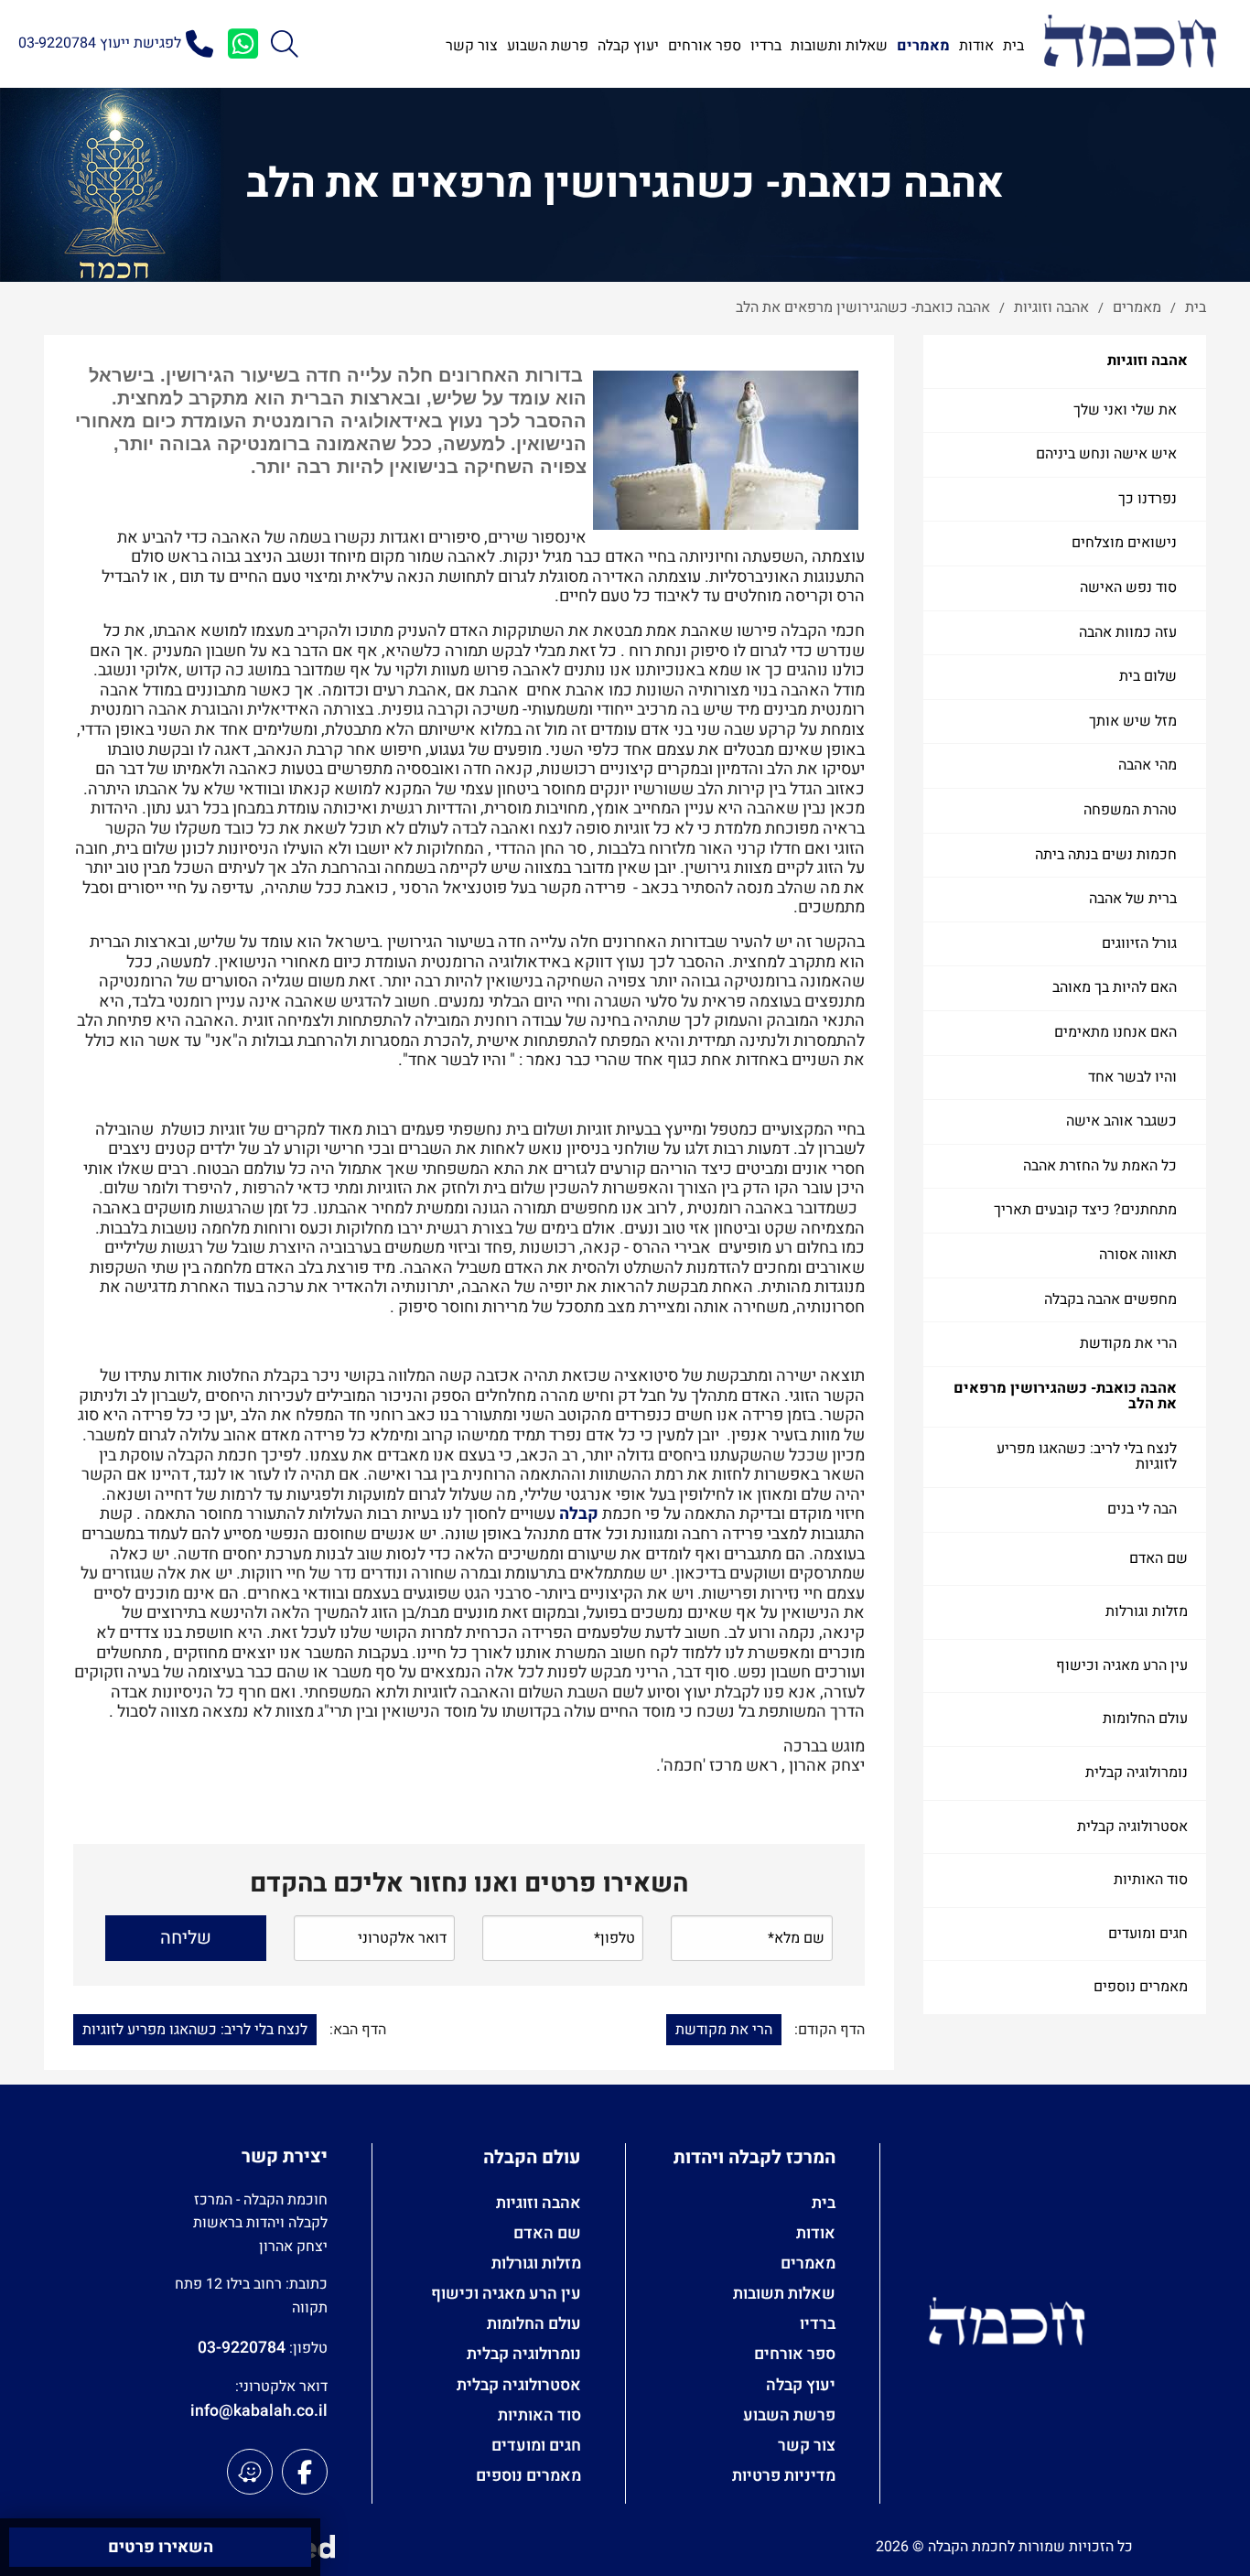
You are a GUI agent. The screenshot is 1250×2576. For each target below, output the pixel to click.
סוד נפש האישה (1128, 587)
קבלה (579, 1514)
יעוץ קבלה (801, 2385)
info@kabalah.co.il (259, 2411)
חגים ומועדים (1148, 1934)
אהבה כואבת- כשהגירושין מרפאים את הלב (1065, 1396)
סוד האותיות (1151, 1880)
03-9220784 (242, 2348)
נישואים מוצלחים (1124, 543)
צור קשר (807, 2446)
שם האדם (1158, 1558)
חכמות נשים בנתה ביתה (1106, 855)
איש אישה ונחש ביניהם (1106, 454)
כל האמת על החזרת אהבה (1100, 1166)
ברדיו (818, 2324)
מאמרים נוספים (1141, 1987)
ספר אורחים (795, 2354)
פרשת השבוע (789, 2415)
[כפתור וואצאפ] (242, 44)
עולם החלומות (1145, 1719)
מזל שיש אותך (1133, 721)
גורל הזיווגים (1139, 943)
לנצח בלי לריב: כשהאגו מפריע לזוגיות (1087, 1457)
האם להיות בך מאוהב (1115, 987)
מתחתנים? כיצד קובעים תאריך (1085, 1210)
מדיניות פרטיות (784, 2476)
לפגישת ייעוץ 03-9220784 (100, 43)
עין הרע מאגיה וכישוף (1122, 1665)
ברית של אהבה (1133, 899)
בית (824, 2203)
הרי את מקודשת (1128, 1343)
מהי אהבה (1148, 765)
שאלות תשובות (784, 2294)
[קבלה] (1130, 43)
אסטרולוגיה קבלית (1132, 1827)
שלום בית (1148, 676)
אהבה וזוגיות (1148, 361)
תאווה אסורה (1138, 1255)
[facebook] (305, 2472)
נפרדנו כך (1148, 499)
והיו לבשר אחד (1132, 1077)
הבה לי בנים (1142, 1509)
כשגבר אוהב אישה (1121, 1121)
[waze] (250, 2472)
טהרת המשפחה (1130, 810)
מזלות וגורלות (1147, 1611)
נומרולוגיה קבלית (1137, 1773)
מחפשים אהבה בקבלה (1110, 1299)
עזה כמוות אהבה (1128, 632)
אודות (816, 2233)
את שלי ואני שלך (1125, 410)
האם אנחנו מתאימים (1115, 1032)
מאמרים (808, 2263)
